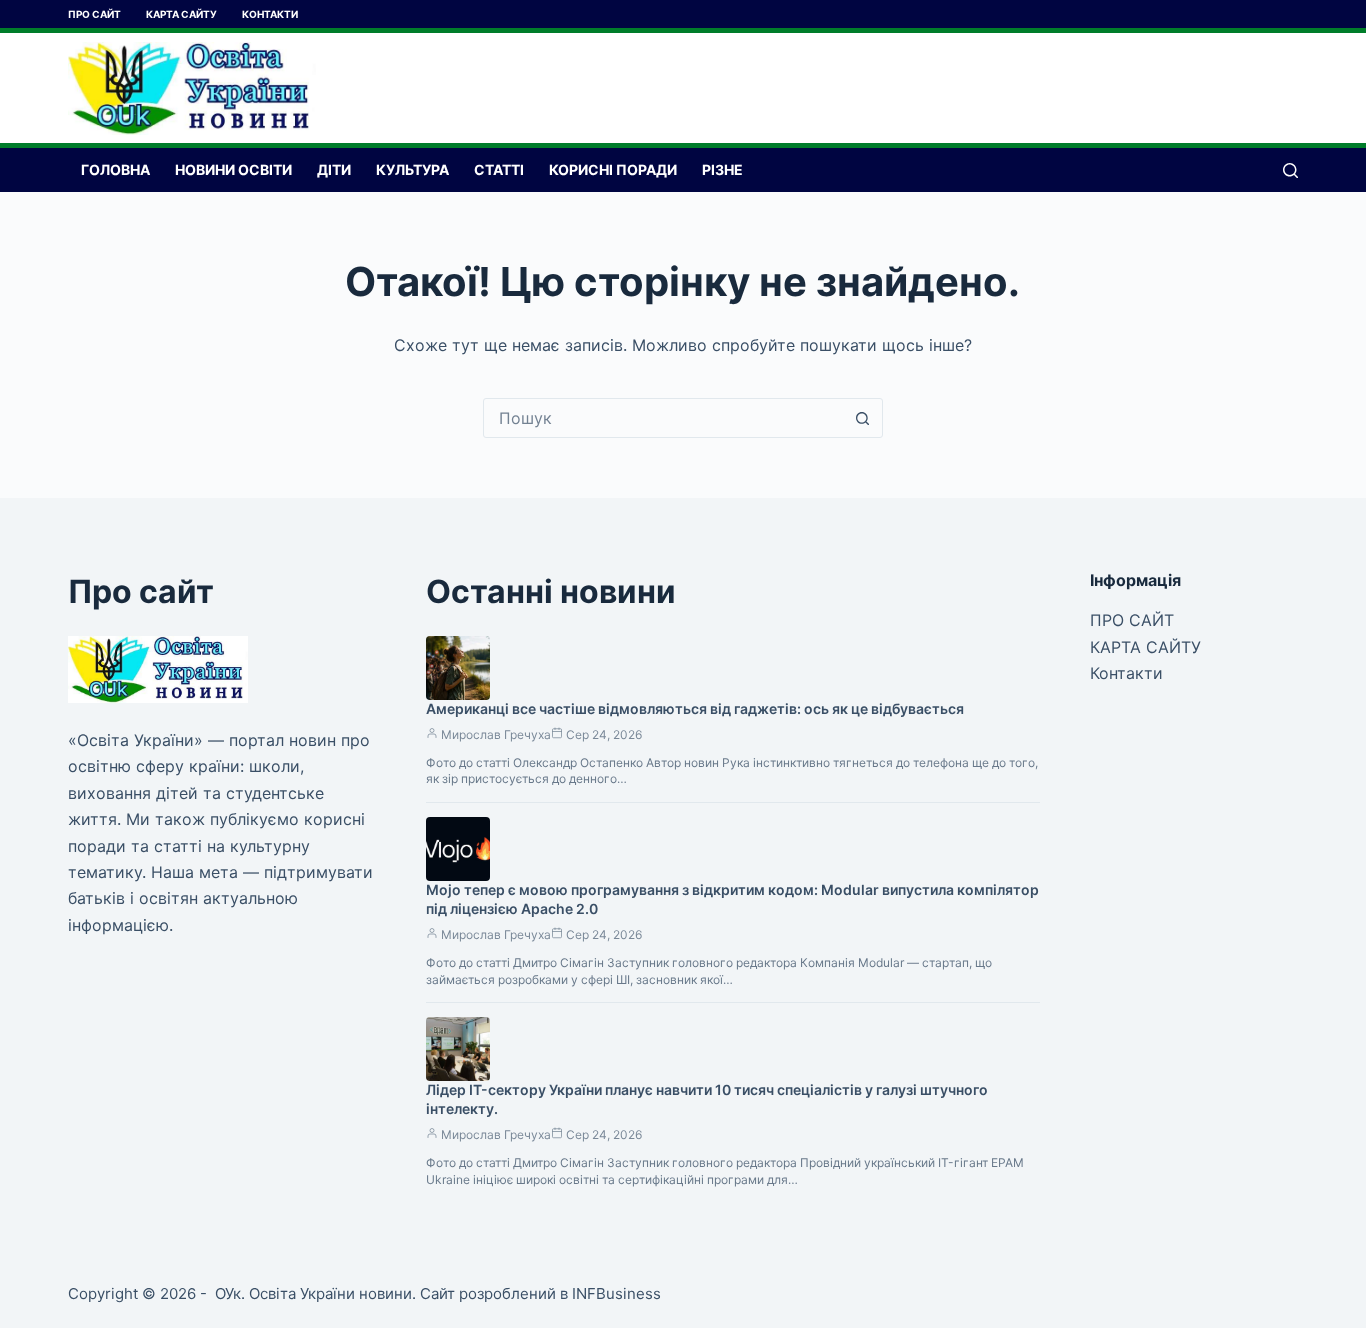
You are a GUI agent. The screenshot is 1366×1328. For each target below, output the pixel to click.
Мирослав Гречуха (496, 734)
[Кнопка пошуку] (863, 418)
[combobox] (664, 418)
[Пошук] (1290, 170)
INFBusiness (616, 1293)
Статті (499, 169)
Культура (412, 169)
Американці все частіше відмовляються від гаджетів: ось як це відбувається (695, 708)
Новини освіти (233, 169)
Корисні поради (613, 169)
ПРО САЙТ (94, 14)
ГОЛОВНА (115, 169)
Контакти (270, 14)
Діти (334, 169)
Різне (722, 169)
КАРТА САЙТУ (181, 14)
